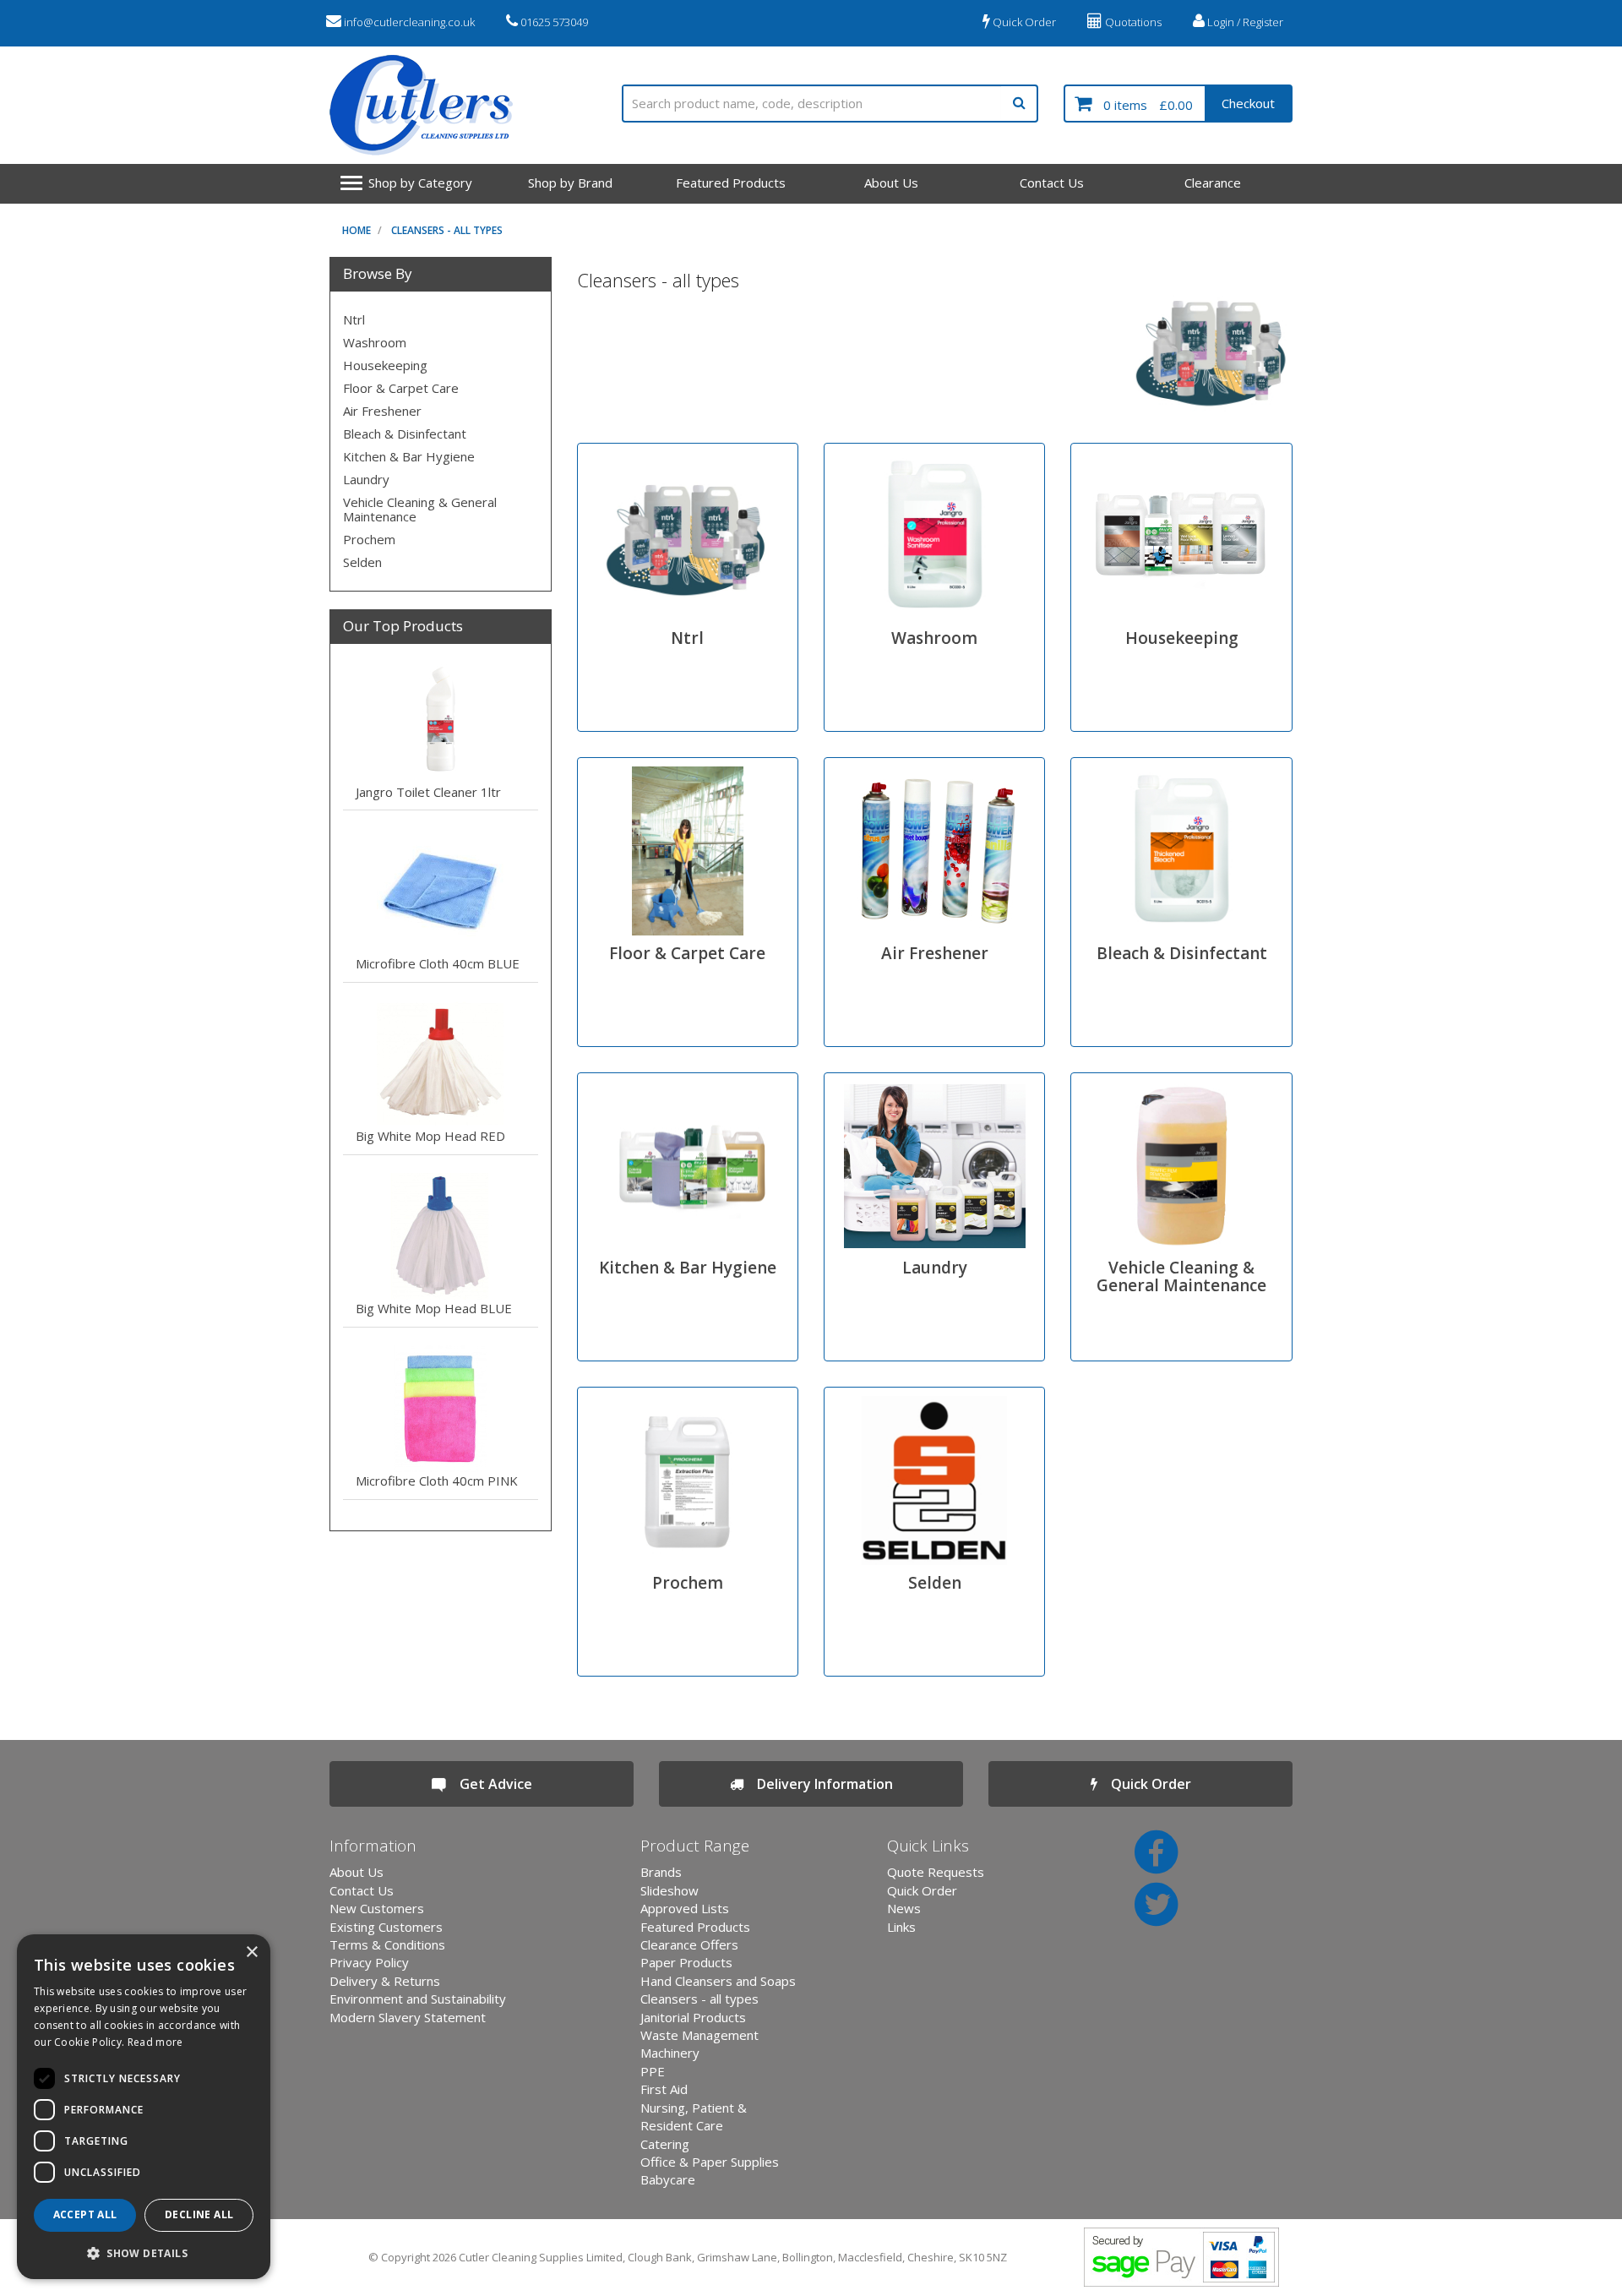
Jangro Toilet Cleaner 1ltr (428, 792)
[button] (144, 2252)
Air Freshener (382, 411)
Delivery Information (818, 1784)
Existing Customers (386, 1927)
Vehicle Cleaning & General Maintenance (420, 509)
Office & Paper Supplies (710, 2162)
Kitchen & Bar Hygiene (409, 456)
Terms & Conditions (387, 1944)
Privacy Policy (369, 1962)
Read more (155, 2042)
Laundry (366, 479)
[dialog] (144, 2107)
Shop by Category (420, 183)
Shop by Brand (570, 183)
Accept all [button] (85, 2214)
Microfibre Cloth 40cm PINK (437, 1481)
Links (901, 1927)
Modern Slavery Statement (408, 2017)
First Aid (664, 2089)
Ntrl (354, 319)
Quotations (1132, 22)
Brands (661, 1872)
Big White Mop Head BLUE (434, 1308)
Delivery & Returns (385, 1981)
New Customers (377, 1908)
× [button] (251, 1952)
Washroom (375, 342)
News (904, 1908)
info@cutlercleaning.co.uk (408, 22)
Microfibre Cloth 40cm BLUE (438, 963)
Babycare (668, 2179)
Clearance (1213, 183)
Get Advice (489, 1784)
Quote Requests (936, 1872)
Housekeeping (385, 365)
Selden (362, 562)
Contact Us (1052, 183)
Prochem (369, 539)
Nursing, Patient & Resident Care (694, 2116)
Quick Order (1023, 22)
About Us (891, 183)
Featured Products (731, 183)
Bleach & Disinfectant (405, 434)
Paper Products (686, 1962)
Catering (665, 2144)
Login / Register (1244, 22)
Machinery (670, 2053)
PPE (653, 2071)
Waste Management (699, 2035)
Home (357, 230)
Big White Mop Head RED (430, 1136)
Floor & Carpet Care (401, 388)
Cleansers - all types (447, 230)
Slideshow (669, 1890)
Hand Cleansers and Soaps (718, 1981)
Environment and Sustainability (418, 1999)
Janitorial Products (693, 2017)
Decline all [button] (199, 2214)
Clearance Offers (689, 1944)
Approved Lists (685, 1908)
